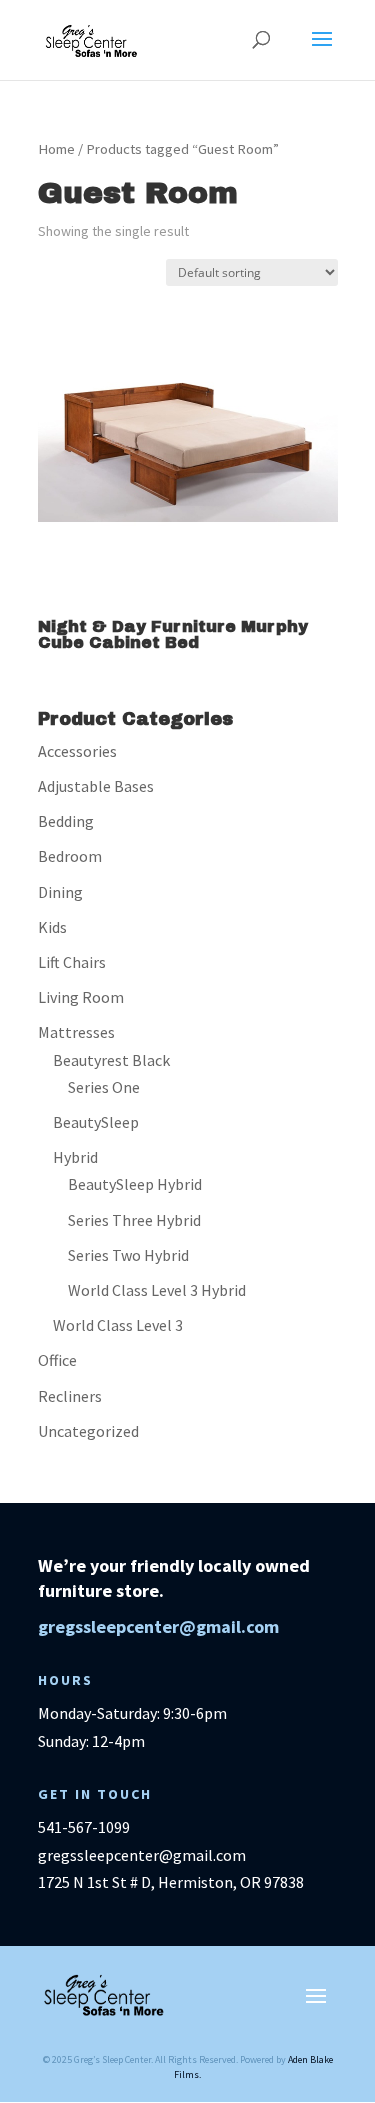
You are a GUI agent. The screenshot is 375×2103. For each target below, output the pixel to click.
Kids (52, 927)
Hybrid (75, 1157)
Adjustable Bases (96, 786)
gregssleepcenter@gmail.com (158, 1626)
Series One (104, 1087)
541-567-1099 (84, 1827)
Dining (60, 892)
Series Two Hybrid (128, 1255)
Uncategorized (88, 1431)
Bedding (66, 821)
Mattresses (76, 1032)
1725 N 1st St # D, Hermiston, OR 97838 (171, 1882)
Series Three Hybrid (134, 1220)
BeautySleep (96, 1122)
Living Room (81, 997)
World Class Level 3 (118, 1325)
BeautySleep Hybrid (135, 1184)
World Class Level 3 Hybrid (157, 1290)
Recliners (70, 1396)
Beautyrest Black (111, 1060)
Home (56, 149)
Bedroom (70, 856)
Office (57, 1360)
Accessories (77, 751)
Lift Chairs (72, 962)
